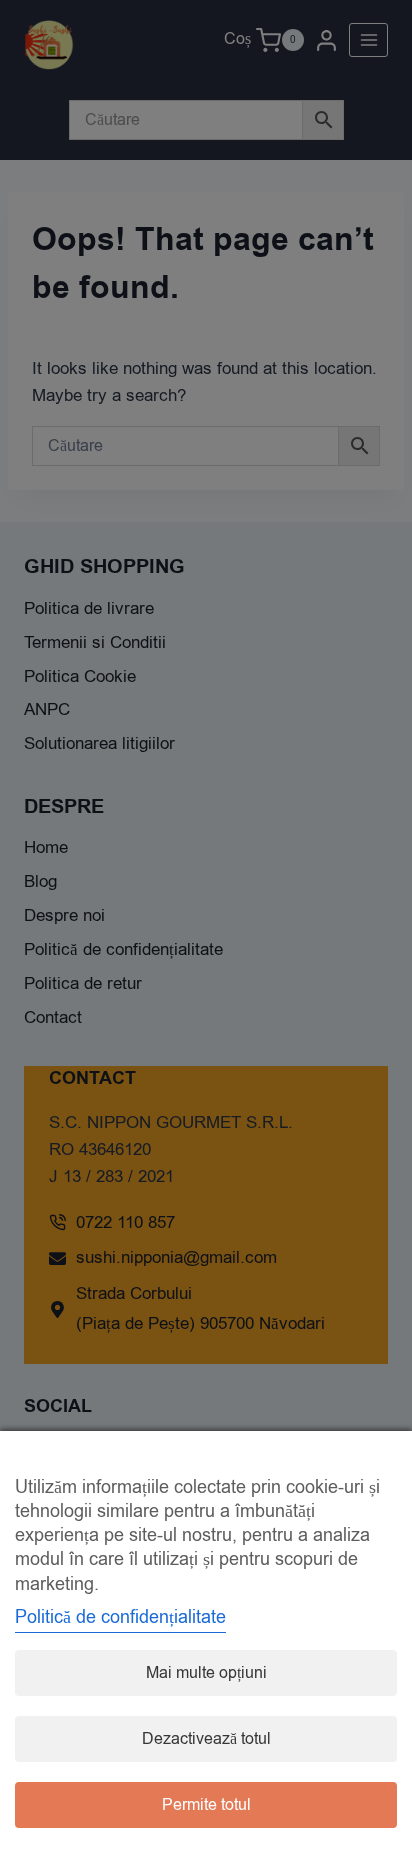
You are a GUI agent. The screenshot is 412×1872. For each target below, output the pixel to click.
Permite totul (206, 1805)
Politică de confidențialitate (120, 1617)
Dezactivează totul (206, 1739)
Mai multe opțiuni (206, 1673)
